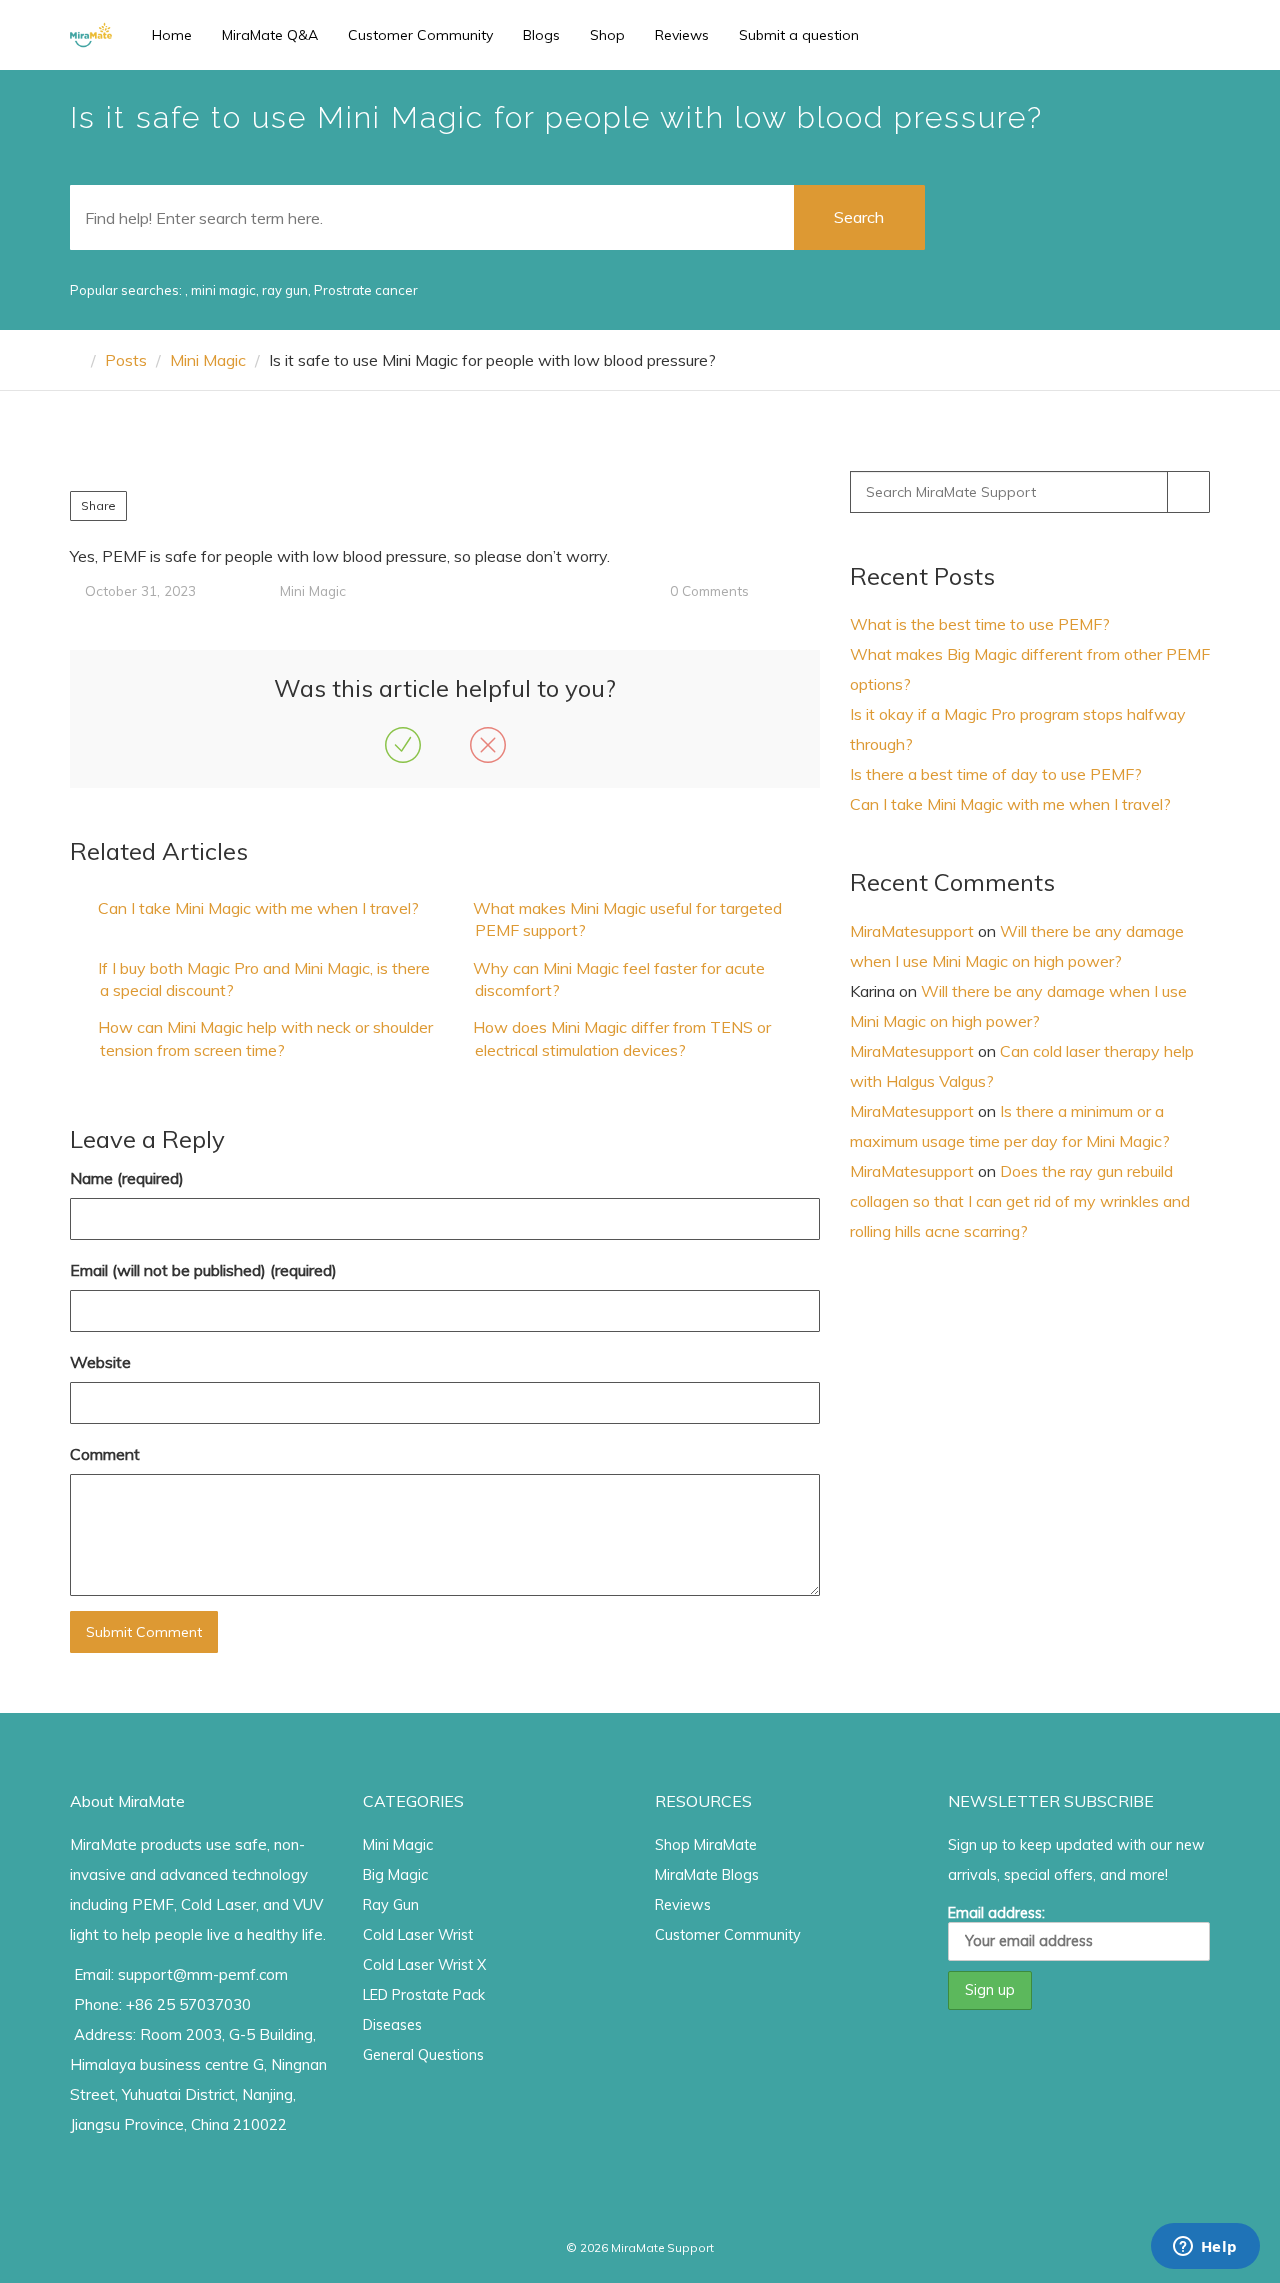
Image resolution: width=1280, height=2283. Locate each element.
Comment (105, 1454)
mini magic (223, 290)
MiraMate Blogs (707, 1875)
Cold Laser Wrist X (424, 1965)
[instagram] (1129, 35)
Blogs (541, 35)
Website (100, 1362)
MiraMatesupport (912, 931)
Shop (607, 35)
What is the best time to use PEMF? (980, 624)
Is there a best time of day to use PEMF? (996, 774)
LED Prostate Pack (424, 1995)
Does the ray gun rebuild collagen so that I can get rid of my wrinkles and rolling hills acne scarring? (1020, 1201)
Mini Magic (208, 360)
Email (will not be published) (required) (203, 1270)
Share (98, 505)
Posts (126, 360)
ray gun (285, 290)
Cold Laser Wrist (418, 1935)
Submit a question (799, 35)
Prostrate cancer (366, 290)
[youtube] (1156, 35)
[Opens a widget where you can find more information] (1205, 2248)
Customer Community (420, 35)
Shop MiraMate (706, 1845)
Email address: (996, 1913)
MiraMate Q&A (270, 35)
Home (172, 35)
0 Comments (709, 590)
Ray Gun (391, 1905)
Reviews (682, 35)
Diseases (392, 2025)
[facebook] (1102, 35)
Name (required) (127, 1178)
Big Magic (395, 1875)
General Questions (423, 2055)
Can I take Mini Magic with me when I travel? (258, 908)
